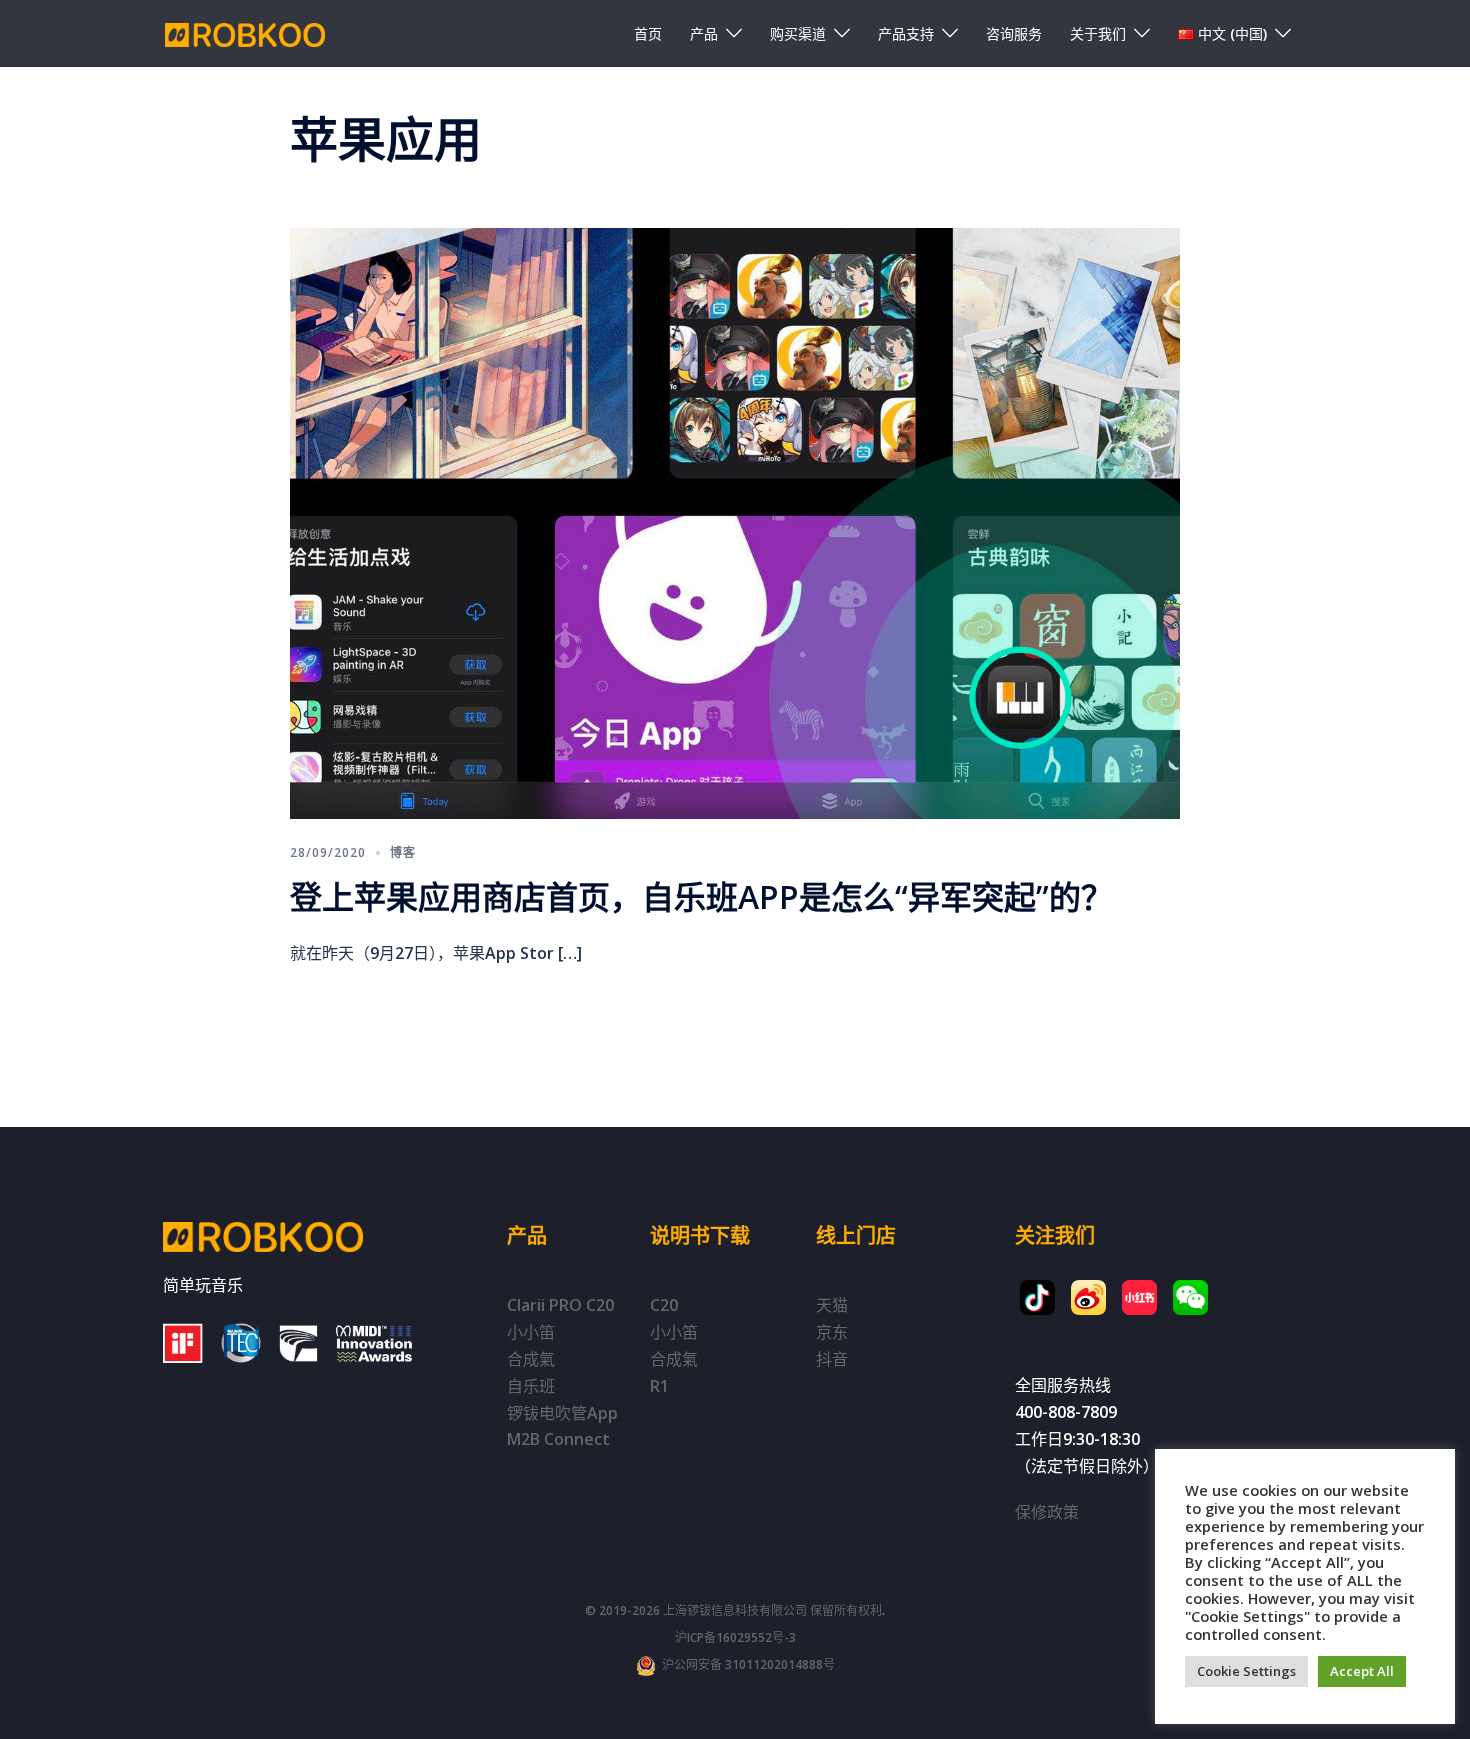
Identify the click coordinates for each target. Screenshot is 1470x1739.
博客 (403, 852)
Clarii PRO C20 (560, 1305)
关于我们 (1098, 33)
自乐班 (531, 1386)
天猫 (832, 1305)
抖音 (832, 1359)
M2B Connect (558, 1439)
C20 (664, 1305)
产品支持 (906, 33)
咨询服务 (1014, 33)
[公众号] (1190, 1297)
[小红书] (1139, 1297)
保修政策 (1047, 1512)
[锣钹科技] (245, 33)
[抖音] (1037, 1297)
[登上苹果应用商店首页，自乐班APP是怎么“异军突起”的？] (735, 521)
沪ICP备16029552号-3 (735, 1637)
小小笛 (531, 1332)
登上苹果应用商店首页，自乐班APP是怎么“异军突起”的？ (701, 896)
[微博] (1088, 1297)
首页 (648, 33)
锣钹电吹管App (562, 1413)
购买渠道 (798, 33)
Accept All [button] (1362, 1671)
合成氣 (531, 1359)
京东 (832, 1332)
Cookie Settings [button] (1246, 1671)
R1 (659, 1386)
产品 (704, 33)
